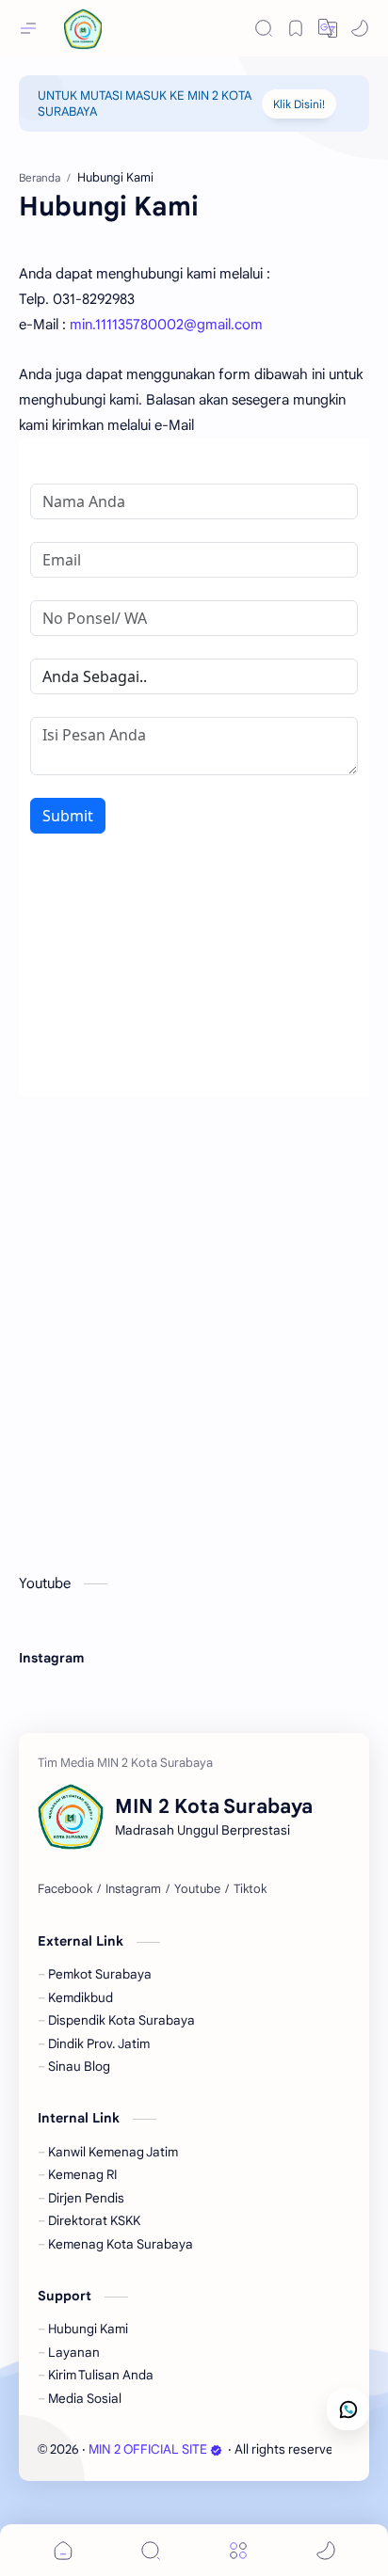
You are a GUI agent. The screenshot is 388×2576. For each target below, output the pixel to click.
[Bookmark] (296, 28)
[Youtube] (197, 1889)
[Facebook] (65, 1889)
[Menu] (238, 2550)
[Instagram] (133, 1889)
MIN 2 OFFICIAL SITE (148, 2449)
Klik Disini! (299, 104)
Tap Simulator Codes (81, 1676)
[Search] (264, 28)
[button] (360, 28)
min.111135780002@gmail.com (166, 325)
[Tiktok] (250, 1889)
